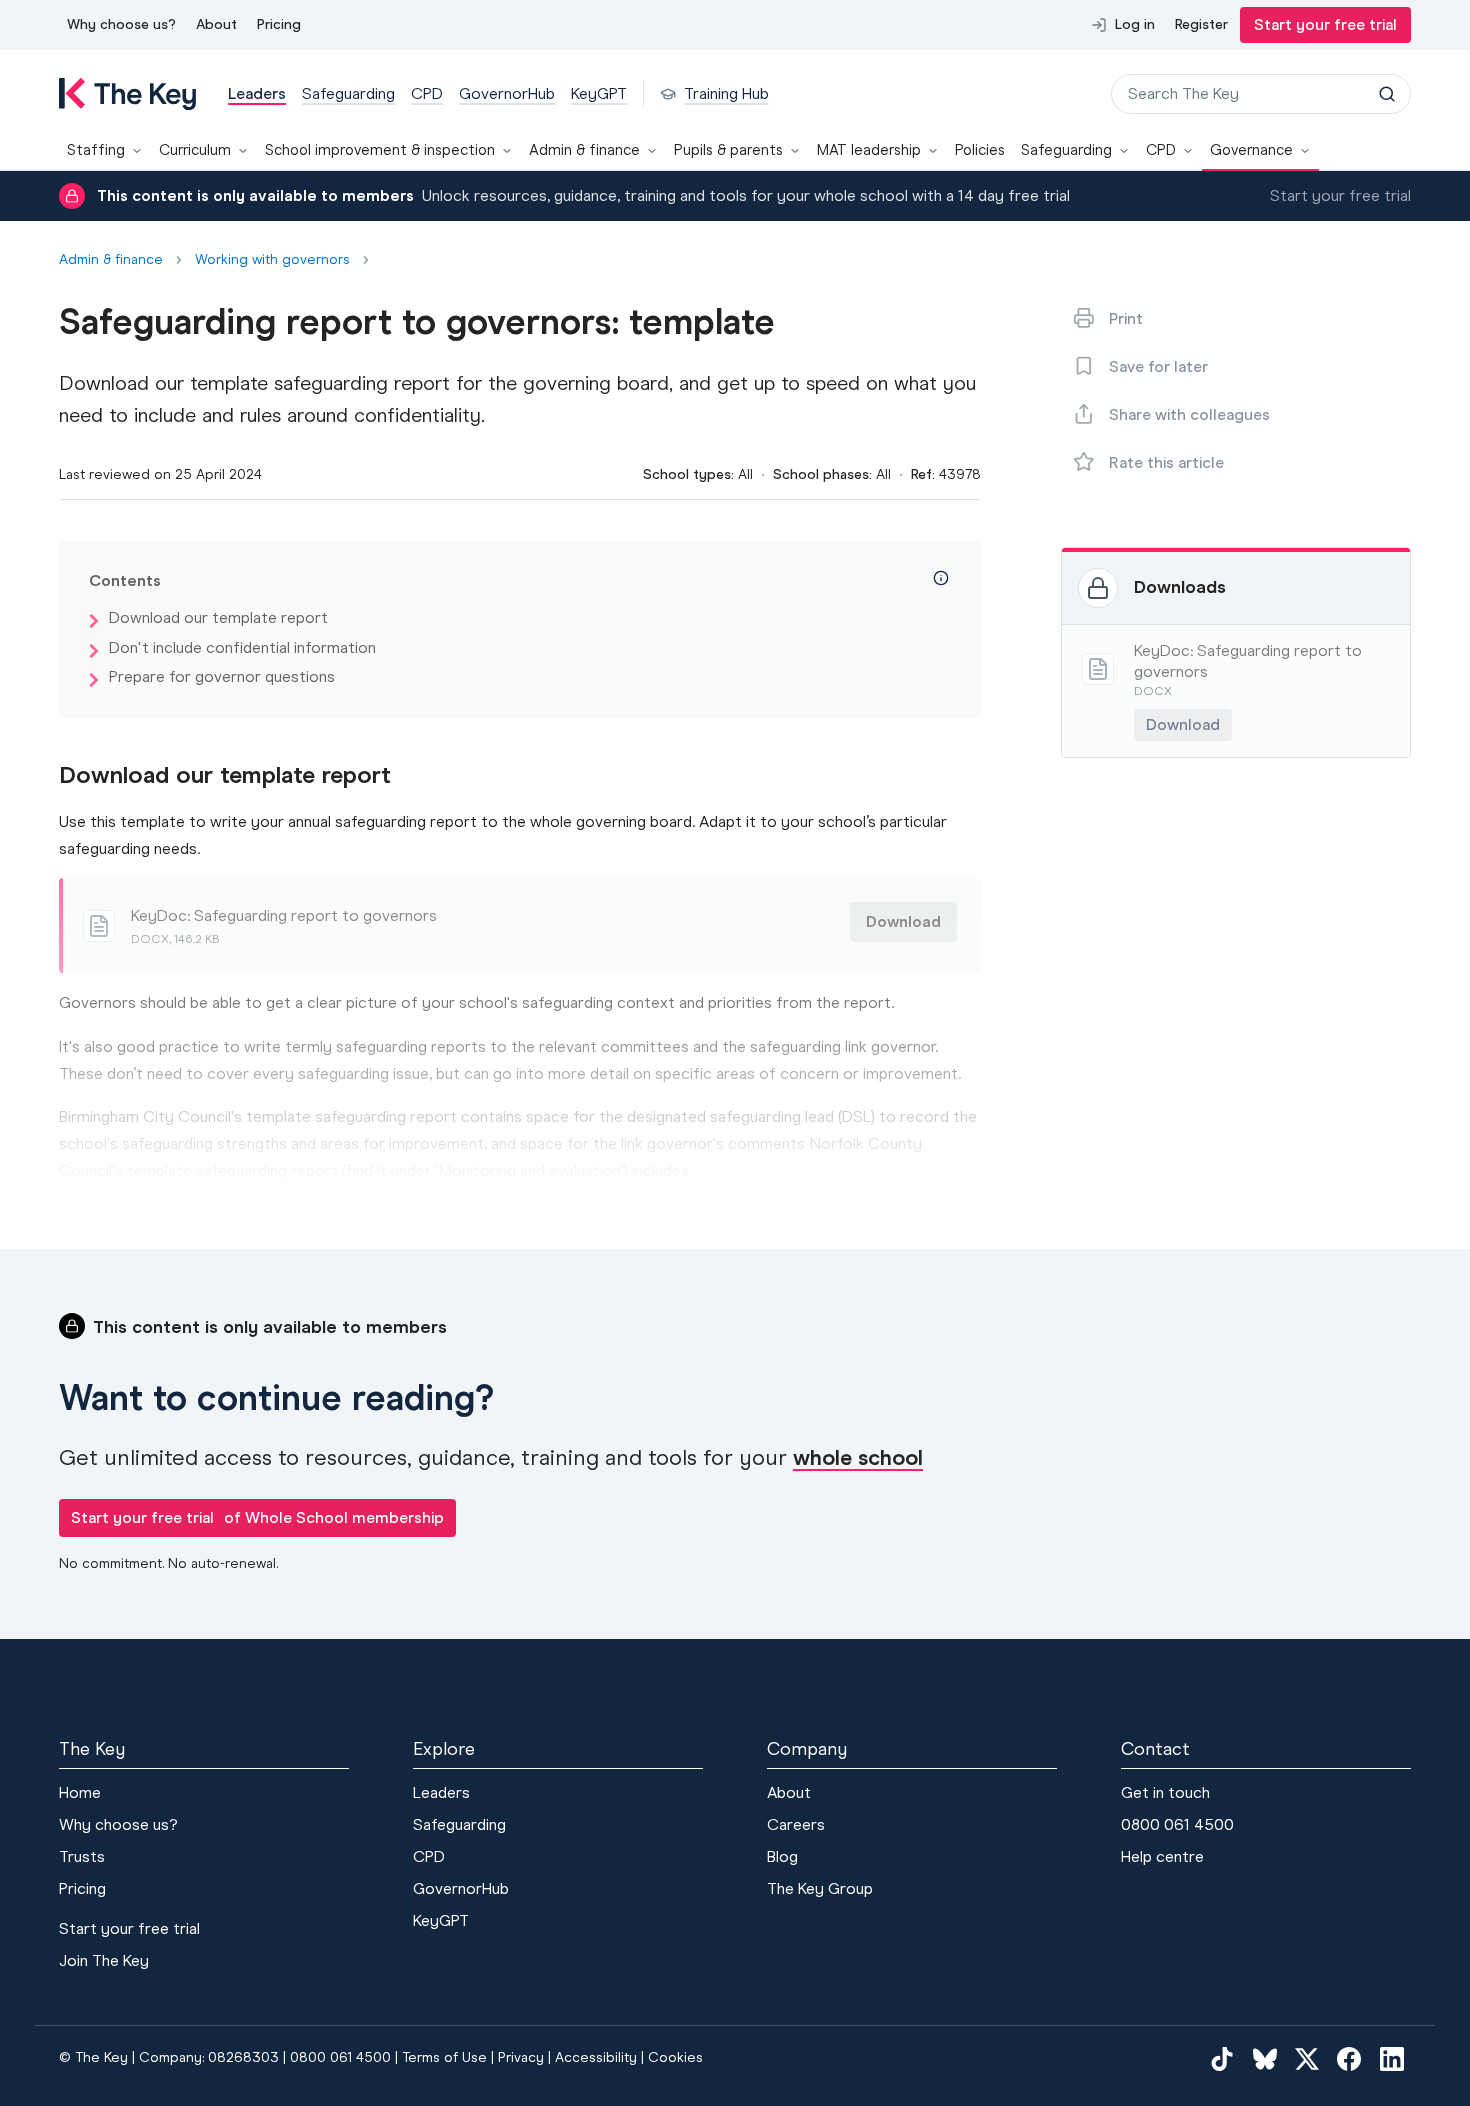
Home (80, 1792)
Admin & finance (584, 150)
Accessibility (596, 2057)
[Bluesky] (1265, 2058)
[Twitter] (1307, 2058)
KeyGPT (441, 1920)
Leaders (441, 1792)
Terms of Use (444, 2057)
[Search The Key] (1387, 94)
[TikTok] (1222, 2058)
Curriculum (195, 150)
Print (1126, 318)
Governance (1251, 150)
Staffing (96, 150)
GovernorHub (461, 1888)
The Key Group (820, 1888)
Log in (1135, 24)
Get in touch (1165, 1792)
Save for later (1158, 366)
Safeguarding (1066, 150)
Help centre (1162, 1856)
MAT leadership (869, 150)
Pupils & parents (728, 150)
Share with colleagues (1189, 414)
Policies (980, 150)
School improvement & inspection (380, 150)
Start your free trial (1325, 24)
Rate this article (1166, 462)
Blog (782, 1856)
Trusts (82, 1856)
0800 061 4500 (1177, 1824)
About (216, 24)
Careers (796, 1824)
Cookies (675, 2057)
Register (1201, 24)
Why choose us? (121, 24)
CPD (1161, 150)
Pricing (279, 24)
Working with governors (272, 260)
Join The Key (104, 1960)
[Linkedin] (1392, 2058)
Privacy (521, 2057)
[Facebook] (1349, 2058)
